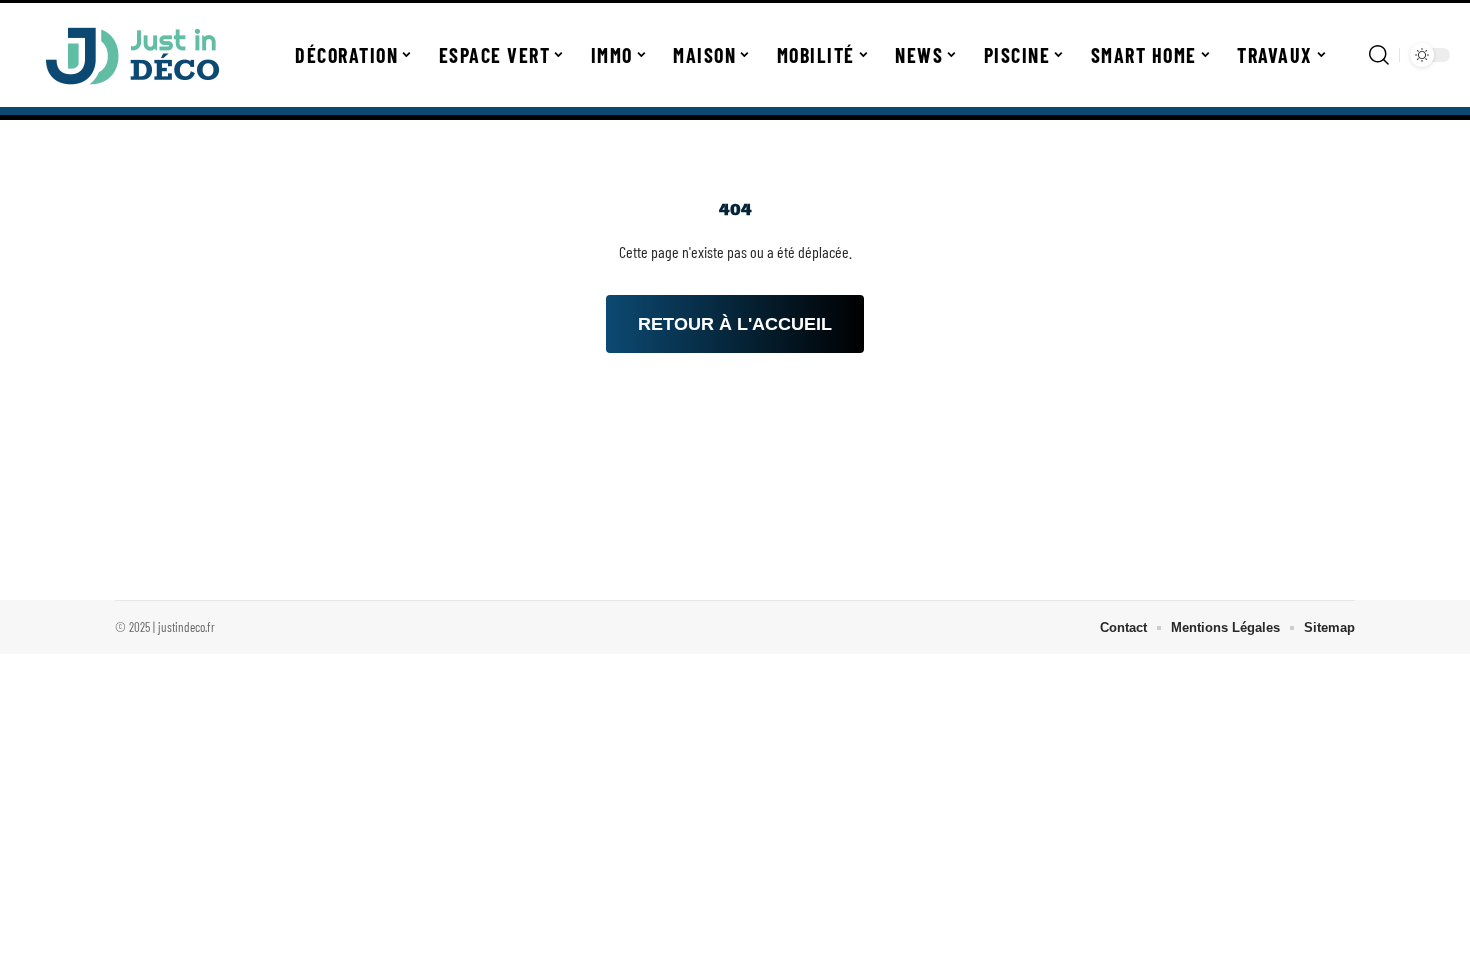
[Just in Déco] (132, 55)
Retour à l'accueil (735, 324)
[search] (1379, 55)
